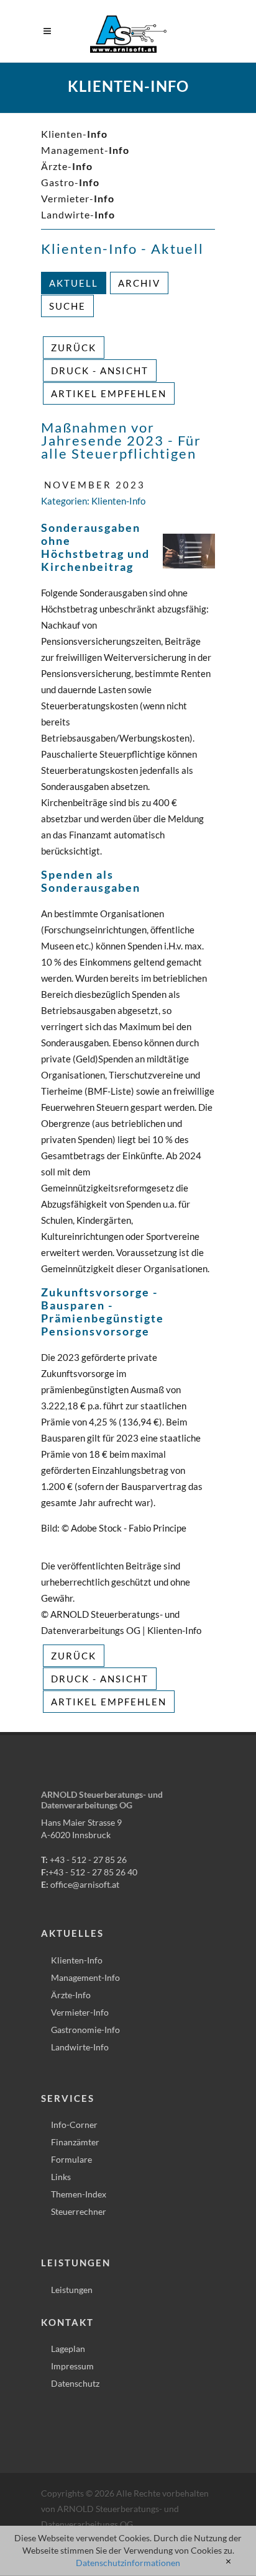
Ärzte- (67, 166)
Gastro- (70, 182)
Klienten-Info (118, 501)
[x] (228, 2562)
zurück (74, 348)
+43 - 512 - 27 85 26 (88, 1860)
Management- (85, 150)
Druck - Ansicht (100, 370)
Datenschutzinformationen (128, 2563)
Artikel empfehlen (109, 393)
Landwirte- (78, 214)
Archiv (139, 283)
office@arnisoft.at (85, 1884)
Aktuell (74, 283)
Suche (67, 306)
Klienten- (74, 134)
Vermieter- (78, 198)
